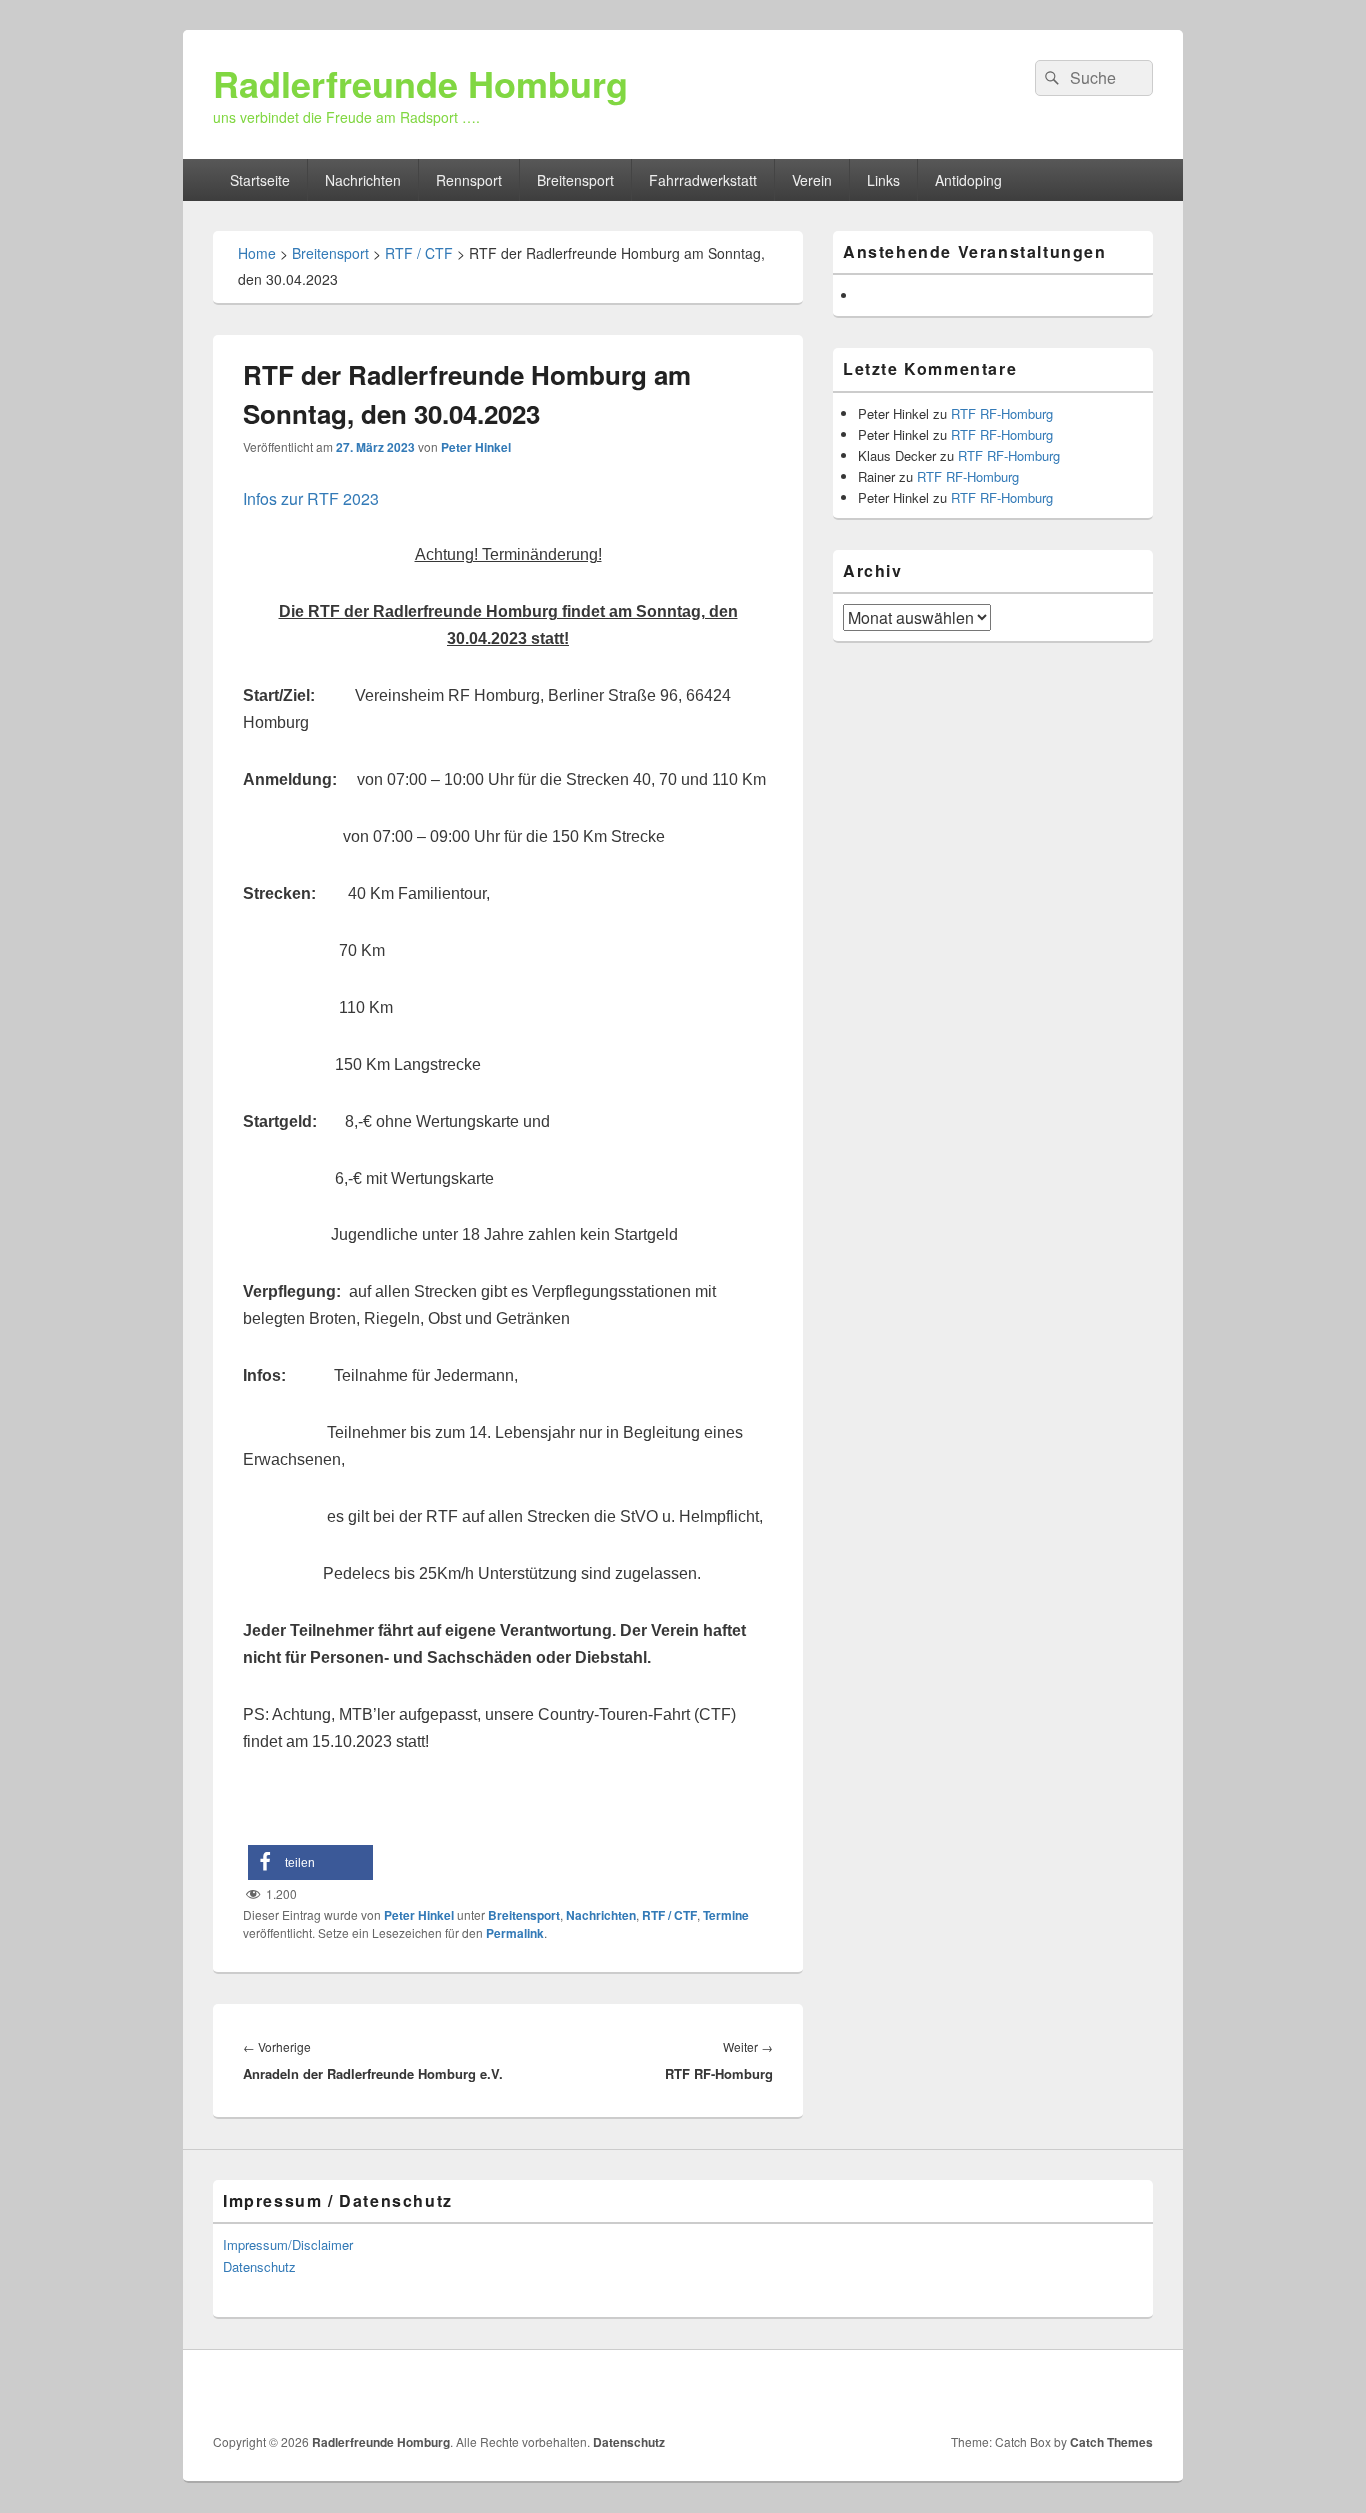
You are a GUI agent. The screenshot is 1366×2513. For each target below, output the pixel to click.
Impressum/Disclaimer (288, 2244)
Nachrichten (363, 180)
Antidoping (968, 180)
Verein (812, 180)
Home (257, 253)
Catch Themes (1111, 2442)
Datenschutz (259, 2266)
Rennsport (469, 180)
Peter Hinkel (476, 447)
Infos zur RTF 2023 (311, 498)
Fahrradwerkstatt (703, 180)
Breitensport (575, 180)
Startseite (260, 180)
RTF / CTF (419, 253)
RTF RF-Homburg (1002, 413)
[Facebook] (1136, 2392)
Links (883, 180)
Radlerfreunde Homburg (420, 83)
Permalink (515, 1933)
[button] (310, 1862)
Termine (726, 1915)
